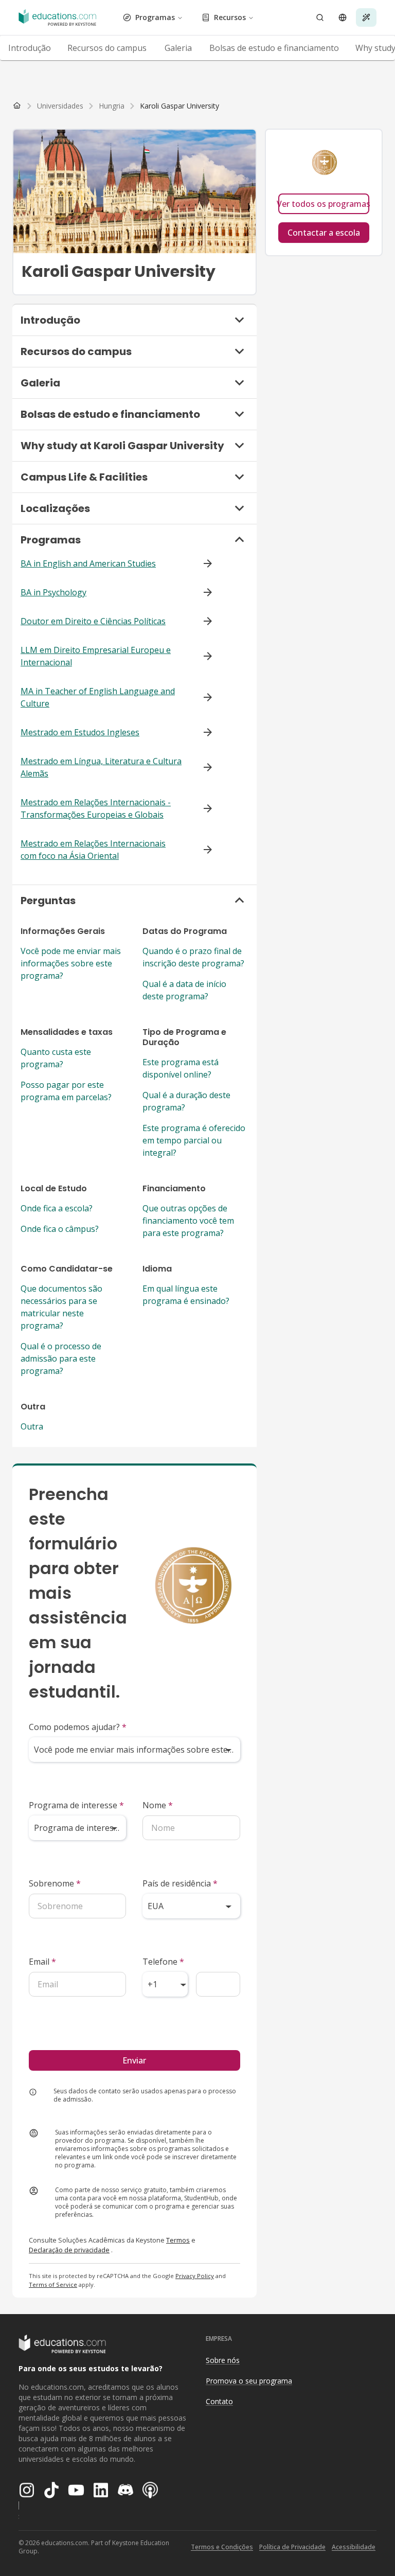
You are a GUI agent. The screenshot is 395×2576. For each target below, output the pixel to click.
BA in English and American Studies (88, 563)
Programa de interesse (76, 1805)
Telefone (163, 1962)
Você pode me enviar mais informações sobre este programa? (71, 963)
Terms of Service (53, 2284)
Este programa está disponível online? (181, 1068)
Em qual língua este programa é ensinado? (186, 1295)
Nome (158, 1805)
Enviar (134, 2060)
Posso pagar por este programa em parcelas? (66, 1091)
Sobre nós (223, 2360)
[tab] (30, 48)
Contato (219, 2401)
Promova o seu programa (249, 2381)
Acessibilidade (354, 2547)
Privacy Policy (195, 2276)
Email (42, 1962)
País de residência (180, 1883)
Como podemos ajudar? (78, 1727)
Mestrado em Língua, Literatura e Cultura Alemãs (101, 767)
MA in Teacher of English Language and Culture (98, 697)
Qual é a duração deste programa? (186, 1101)
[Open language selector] (343, 17)
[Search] (320, 17)
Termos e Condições (222, 2547)
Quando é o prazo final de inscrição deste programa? (193, 957)
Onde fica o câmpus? (60, 1229)
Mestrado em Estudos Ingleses (80, 732)
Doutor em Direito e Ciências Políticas (93, 621)
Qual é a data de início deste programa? (184, 990)
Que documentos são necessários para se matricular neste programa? (61, 1307)
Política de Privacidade (292, 2547)
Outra (32, 1426)
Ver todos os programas (324, 204)
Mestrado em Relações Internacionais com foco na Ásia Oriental (93, 850)
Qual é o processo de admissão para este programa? (61, 1358)
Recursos (230, 17)
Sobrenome (55, 1883)
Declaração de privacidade (69, 2250)
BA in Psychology (53, 592)
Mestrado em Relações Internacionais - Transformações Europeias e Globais (96, 808)
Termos (178, 2240)
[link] (179, 106)
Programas (155, 17)
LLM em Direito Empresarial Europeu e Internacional (96, 656)
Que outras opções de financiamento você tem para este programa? (188, 1221)
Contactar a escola (324, 233)
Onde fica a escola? (57, 1208)
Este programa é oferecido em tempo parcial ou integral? (194, 1140)
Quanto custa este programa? (56, 1058)
